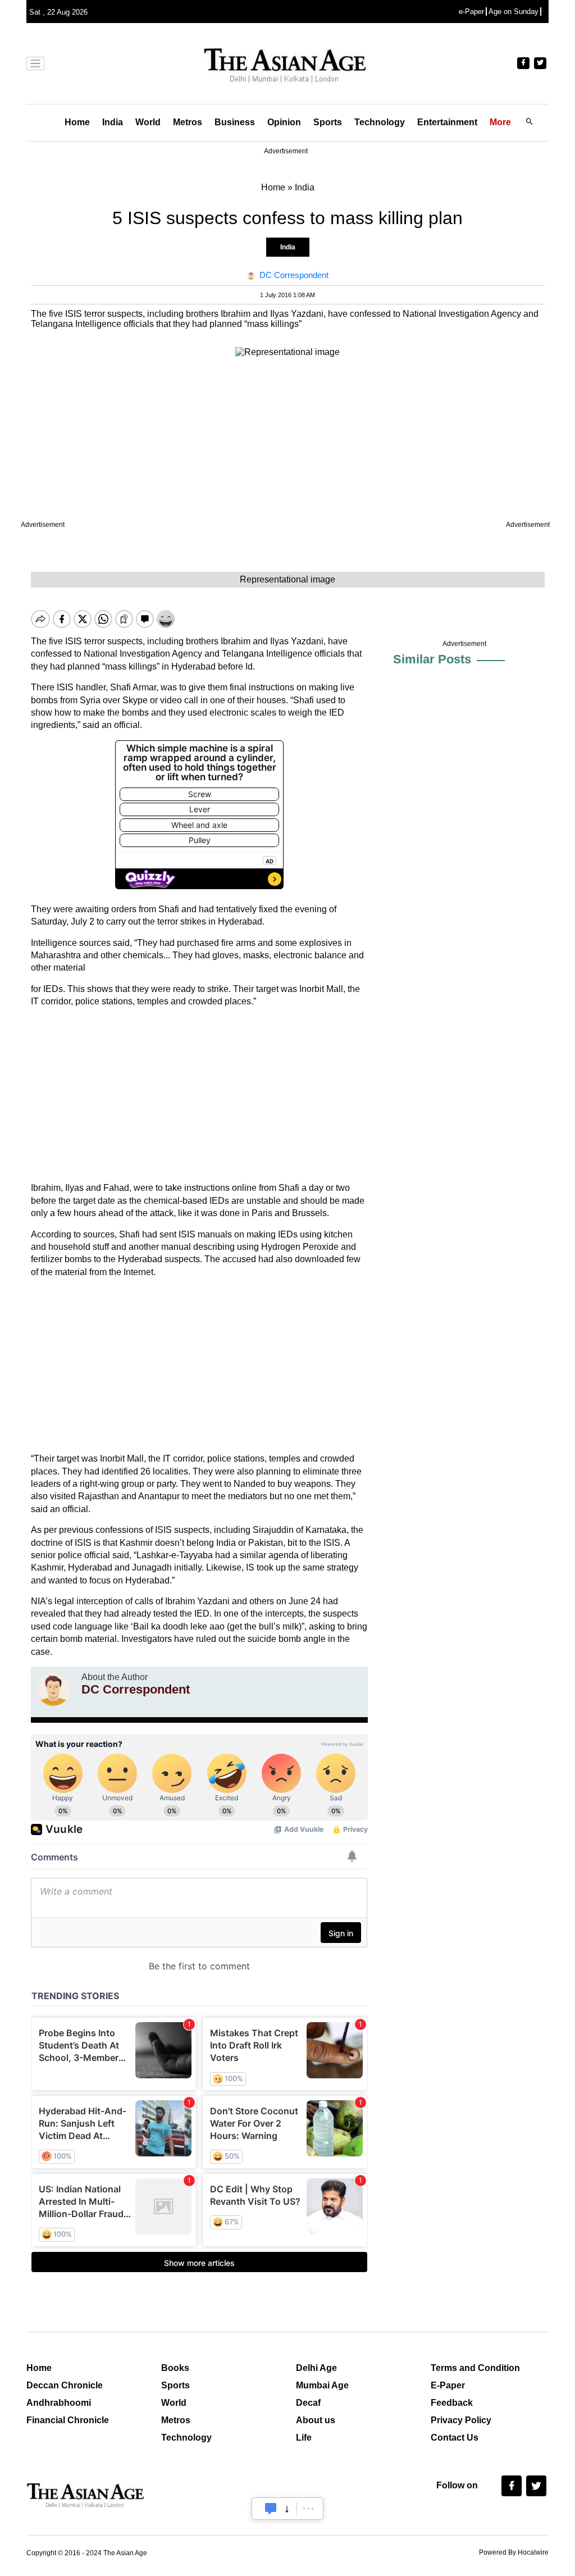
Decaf (308, 2403)
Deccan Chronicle (65, 2385)
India (113, 122)
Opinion (284, 122)
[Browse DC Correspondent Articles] (53, 1689)
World (148, 122)
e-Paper (471, 12)
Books (175, 2368)
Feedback (452, 2403)
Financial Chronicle (68, 2420)
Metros (188, 122)
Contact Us (455, 2438)
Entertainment (447, 122)
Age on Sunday (514, 12)
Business (235, 122)
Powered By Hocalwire (514, 2552)
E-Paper (448, 2385)
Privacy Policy (461, 2420)
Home (77, 122)
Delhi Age (316, 2368)
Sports (328, 122)
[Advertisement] (199, 1095)
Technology (380, 122)
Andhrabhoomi (59, 2403)
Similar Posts (432, 659)
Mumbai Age (322, 2385)
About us (316, 2420)
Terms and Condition (475, 2368)
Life (304, 2438)
